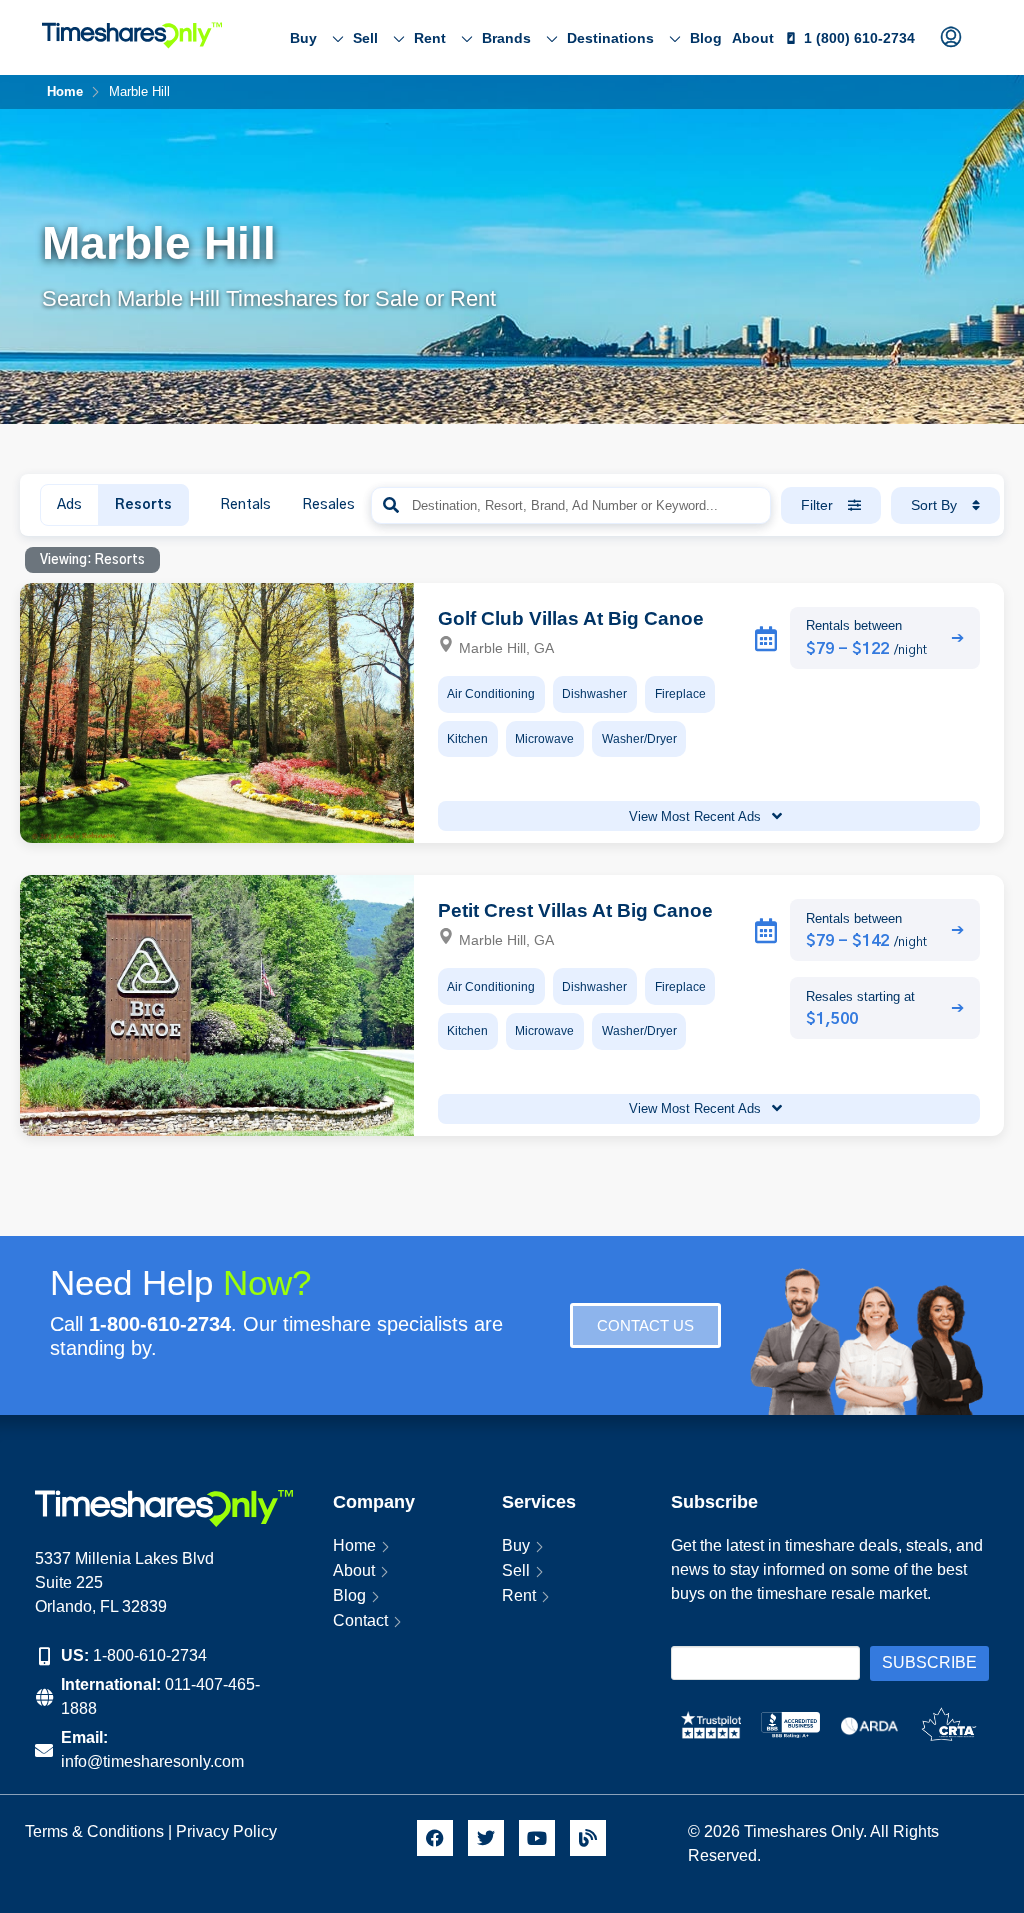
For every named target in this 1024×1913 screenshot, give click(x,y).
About (753, 38)
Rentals (245, 505)
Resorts (143, 505)
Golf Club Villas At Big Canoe (571, 618)
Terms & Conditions (94, 1831)
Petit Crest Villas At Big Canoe (575, 910)
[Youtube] (537, 1838)
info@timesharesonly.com (152, 1761)
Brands (506, 38)
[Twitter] (486, 1838)
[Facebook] (435, 1838)
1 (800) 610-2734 (859, 38)
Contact (360, 1620)
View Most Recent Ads (697, 816)
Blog (706, 38)
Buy (303, 38)
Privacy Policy (228, 1831)
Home (354, 1545)
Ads (69, 505)
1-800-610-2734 (150, 1655)
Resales (328, 505)
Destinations (610, 38)
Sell (365, 38)
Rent (430, 38)
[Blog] (588, 1838)
